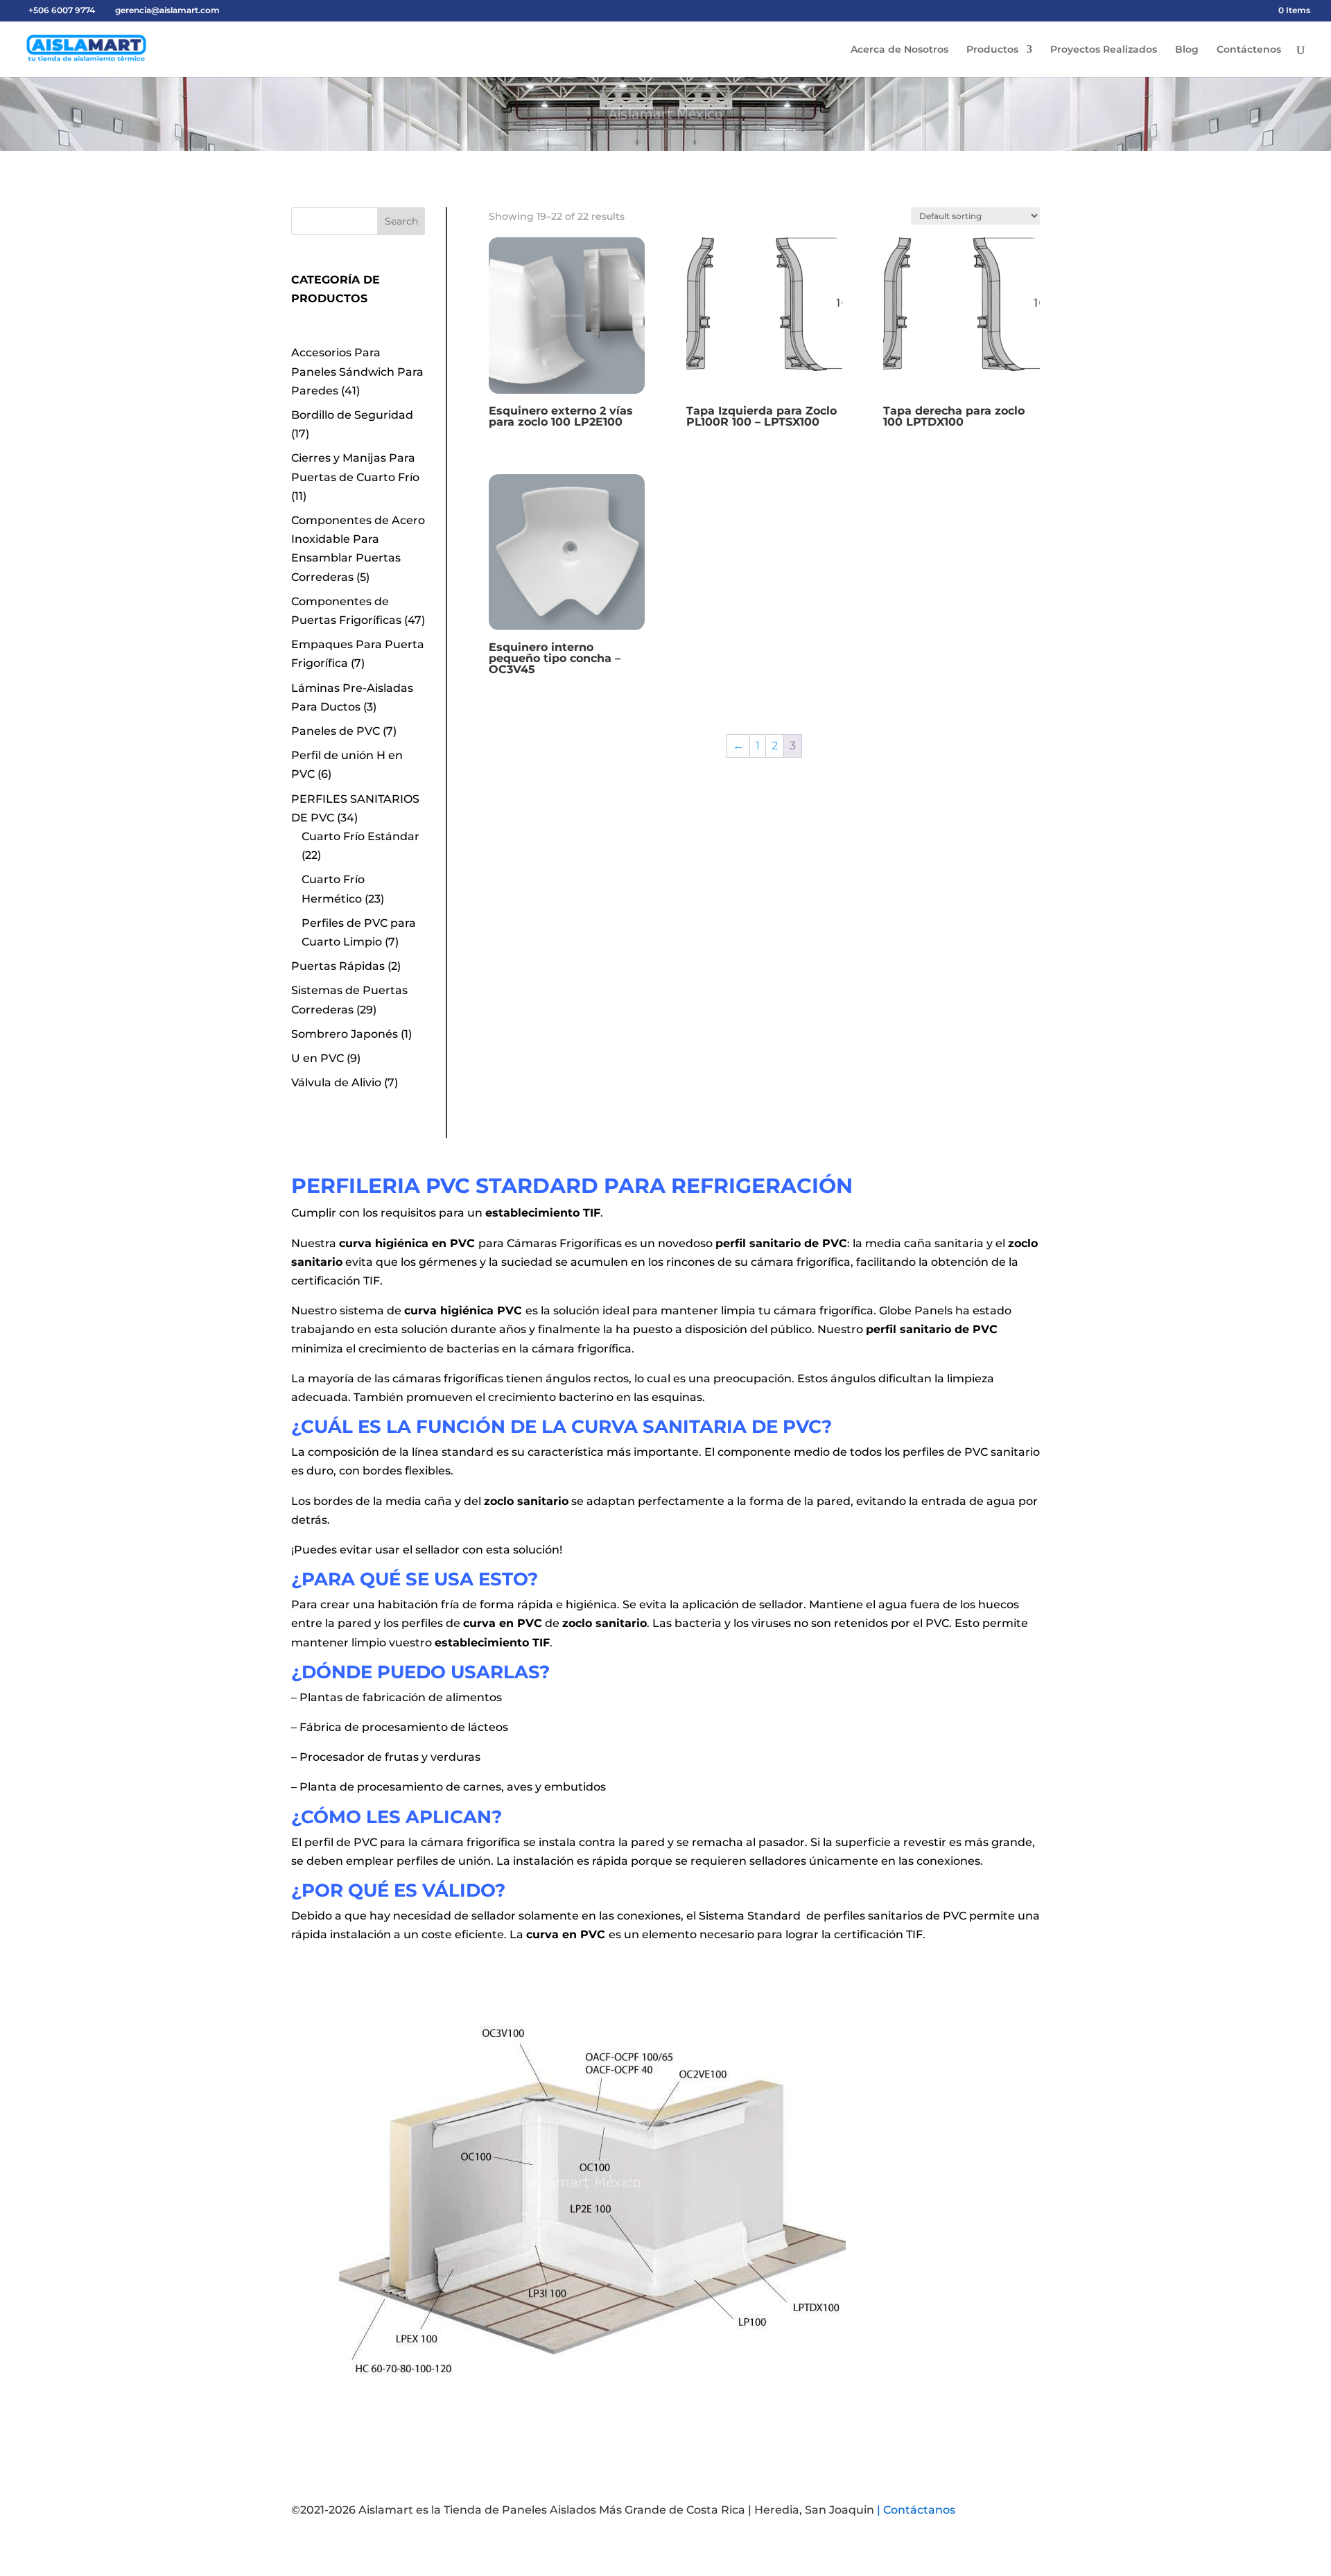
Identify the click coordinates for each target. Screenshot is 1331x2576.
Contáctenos (1249, 50)
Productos (992, 50)
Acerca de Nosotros (899, 50)
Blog (1187, 50)
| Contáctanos (916, 2510)
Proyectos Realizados (1104, 50)
